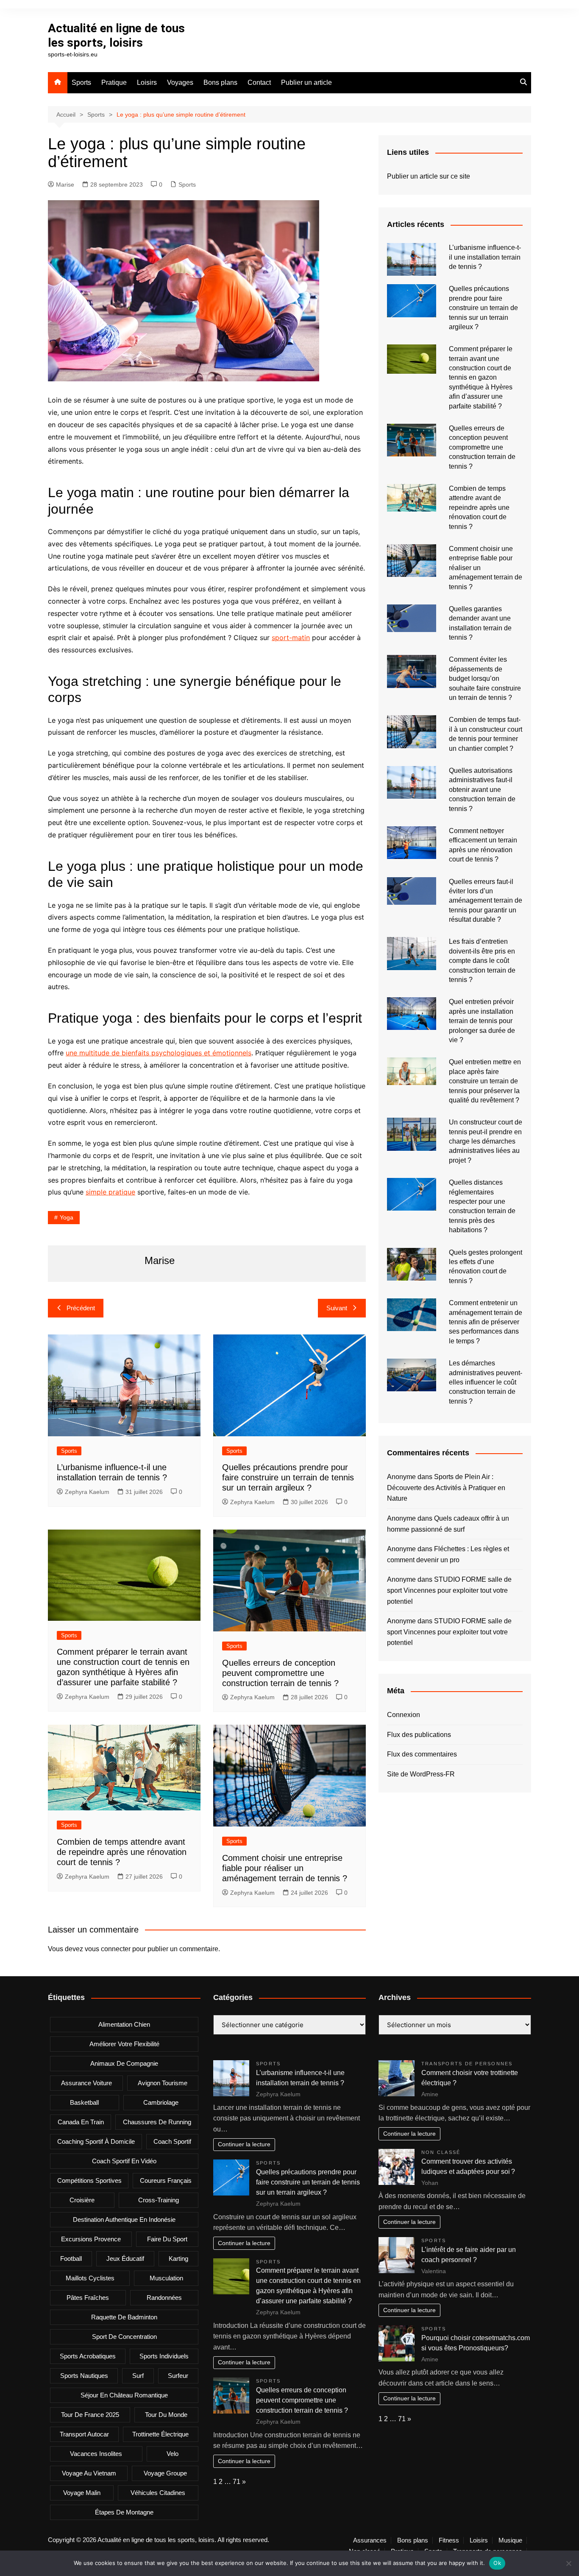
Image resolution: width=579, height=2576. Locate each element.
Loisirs (147, 83)
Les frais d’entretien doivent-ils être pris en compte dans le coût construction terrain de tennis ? (482, 961)
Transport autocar (84, 2434)
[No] (568, 2563)
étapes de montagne (124, 2512)
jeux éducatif (125, 2259)
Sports (81, 83)
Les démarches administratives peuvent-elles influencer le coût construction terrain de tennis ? (486, 1382)
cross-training (159, 2200)
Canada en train (81, 2122)
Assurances (370, 2540)
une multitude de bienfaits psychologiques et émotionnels (159, 1053)
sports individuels (164, 2356)
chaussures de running (157, 2122)
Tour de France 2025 (90, 2415)
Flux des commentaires (422, 1754)
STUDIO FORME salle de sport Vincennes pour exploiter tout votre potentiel (449, 1590)
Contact (259, 83)
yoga (67, 1217)
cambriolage (161, 2102)
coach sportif (172, 2141)
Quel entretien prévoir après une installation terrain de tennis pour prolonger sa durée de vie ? (482, 1021)
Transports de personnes (467, 2064)
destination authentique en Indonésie (124, 2219)
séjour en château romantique (124, 2395)
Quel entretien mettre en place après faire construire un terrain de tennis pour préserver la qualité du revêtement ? (485, 1081)
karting (178, 2259)
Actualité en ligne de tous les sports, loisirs (116, 35)
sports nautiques (84, 2376)
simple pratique (110, 1192)
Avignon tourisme (163, 2083)
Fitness (449, 2540)
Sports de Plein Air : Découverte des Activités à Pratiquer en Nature (446, 1488)
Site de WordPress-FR (421, 1774)
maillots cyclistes (90, 2278)
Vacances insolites (96, 2454)
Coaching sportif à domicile (96, 2141)
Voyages (180, 83)
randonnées (164, 2298)
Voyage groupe (165, 2473)
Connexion (404, 1715)
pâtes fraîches (88, 2298)
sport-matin (291, 638)
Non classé (441, 2152)
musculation (166, 2278)
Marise (65, 185)
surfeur (178, 2376)
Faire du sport (167, 2239)
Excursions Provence (91, 2239)
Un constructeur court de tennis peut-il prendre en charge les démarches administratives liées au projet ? (486, 1141)
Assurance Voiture (86, 2083)
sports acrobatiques (88, 2356)
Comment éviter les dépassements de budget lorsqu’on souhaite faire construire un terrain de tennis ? (485, 678)
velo (173, 2454)
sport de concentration (124, 2337)
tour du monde (166, 2415)
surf (138, 2376)
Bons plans (220, 83)
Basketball (84, 2102)
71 (237, 2482)
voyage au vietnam (89, 2473)
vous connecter (108, 1949)
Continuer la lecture (244, 2144)
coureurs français (166, 2180)
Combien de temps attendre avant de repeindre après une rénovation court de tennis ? (122, 1852)
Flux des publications (419, 1735)
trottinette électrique (160, 2434)
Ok (497, 2563)
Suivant (337, 1308)
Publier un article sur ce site (429, 176)
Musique (510, 2540)
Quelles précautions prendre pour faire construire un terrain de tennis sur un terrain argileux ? (288, 1477)
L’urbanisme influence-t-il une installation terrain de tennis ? (485, 257)
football (71, 2259)
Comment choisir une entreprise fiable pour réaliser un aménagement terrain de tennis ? (285, 1868)
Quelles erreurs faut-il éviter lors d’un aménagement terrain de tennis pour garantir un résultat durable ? (486, 901)
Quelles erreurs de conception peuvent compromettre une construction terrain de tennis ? (280, 1673)
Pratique (114, 83)
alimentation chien (124, 2024)
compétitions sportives (89, 2180)
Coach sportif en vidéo (124, 2161)
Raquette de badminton (124, 2317)
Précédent (81, 1308)
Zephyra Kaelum (87, 1492)
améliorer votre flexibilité (124, 2044)
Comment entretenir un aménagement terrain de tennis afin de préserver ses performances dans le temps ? (486, 1322)
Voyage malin (82, 2493)
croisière (82, 2200)
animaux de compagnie (124, 2063)
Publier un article (306, 83)
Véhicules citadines (158, 2493)
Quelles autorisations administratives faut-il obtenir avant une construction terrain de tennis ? (482, 790)
